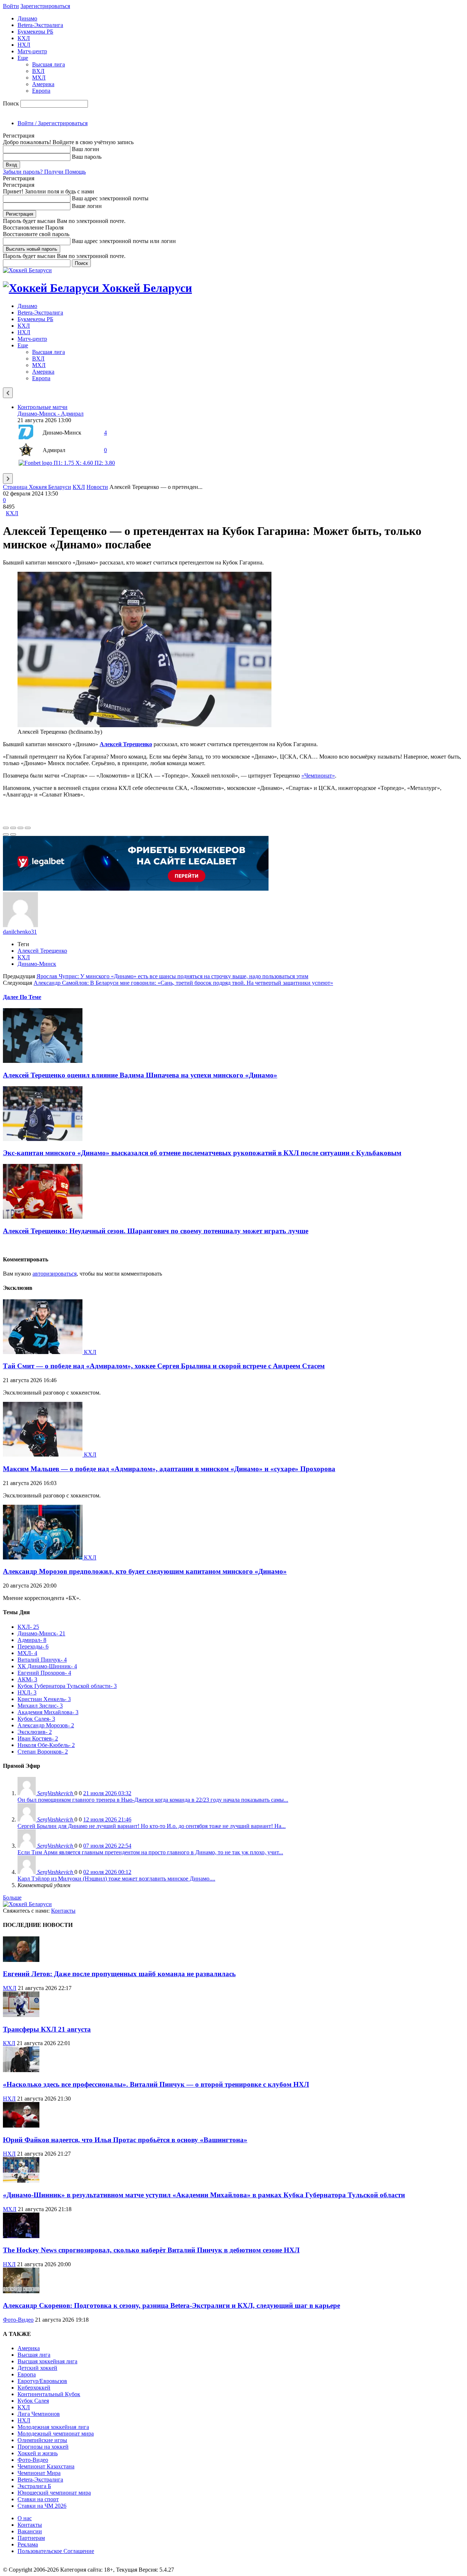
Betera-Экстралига (40, 25)
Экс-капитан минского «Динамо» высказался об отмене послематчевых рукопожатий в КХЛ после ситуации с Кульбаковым (202, 1153)
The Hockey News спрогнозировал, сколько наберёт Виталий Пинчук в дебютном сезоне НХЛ (151, 2250)
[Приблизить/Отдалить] (28, 828)
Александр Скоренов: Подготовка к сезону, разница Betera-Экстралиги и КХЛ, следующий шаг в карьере (171, 2305)
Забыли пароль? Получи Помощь (44, 172)
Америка (43, 84)
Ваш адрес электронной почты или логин (124, 241)
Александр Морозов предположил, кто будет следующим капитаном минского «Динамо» (145, 1571)
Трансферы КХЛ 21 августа (47, 2029)
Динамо (27, 18)
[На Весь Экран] (20, 828)
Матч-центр (32, 51)
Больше (12, 1898)
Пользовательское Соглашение (56, 2551)
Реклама (28, 2544)
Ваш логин (86, 149)
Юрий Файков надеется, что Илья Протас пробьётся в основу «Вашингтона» (125, 2140)
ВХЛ (38, 71)
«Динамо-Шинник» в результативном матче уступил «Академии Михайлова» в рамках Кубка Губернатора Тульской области (204, 2195)
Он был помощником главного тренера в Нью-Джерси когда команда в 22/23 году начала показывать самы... (153, 1800)
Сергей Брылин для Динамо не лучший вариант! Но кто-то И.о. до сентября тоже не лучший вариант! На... (152, 1826)
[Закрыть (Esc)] (6, 828)
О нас (25, 2518)
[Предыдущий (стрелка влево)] (6, 834)
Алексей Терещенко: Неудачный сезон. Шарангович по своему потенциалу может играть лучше (156, 1231)
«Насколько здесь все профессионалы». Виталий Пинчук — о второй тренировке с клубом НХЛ (156, 2084)
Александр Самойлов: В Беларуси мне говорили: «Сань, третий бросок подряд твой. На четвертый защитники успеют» (183, 983)
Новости (97, 487)
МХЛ (39, 78)
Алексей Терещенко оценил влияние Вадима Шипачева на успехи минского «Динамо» (140, 1075)
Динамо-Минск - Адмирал (51, 414)
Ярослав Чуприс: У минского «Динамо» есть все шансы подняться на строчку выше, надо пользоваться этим (172, 976)
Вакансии (30, 2531)
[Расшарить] (13, 828)
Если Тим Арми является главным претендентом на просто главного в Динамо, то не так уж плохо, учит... (150, 1852)
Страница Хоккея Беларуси (37, 487)
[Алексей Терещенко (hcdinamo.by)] (144, 725)
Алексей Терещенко (42, 951)
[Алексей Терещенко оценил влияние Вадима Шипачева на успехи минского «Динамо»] (43, 1061)
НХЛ (24, 45)
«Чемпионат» (318, 776)
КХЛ (24, 38)
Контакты (63, 1911)
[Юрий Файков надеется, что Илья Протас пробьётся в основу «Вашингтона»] (21, 2126)
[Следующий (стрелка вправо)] (13, 834)
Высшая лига (49, 64)
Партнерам (31, 2538)
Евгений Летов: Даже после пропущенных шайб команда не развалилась (119, 1974)
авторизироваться (55, 1274)
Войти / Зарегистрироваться (53, 123)
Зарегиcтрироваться (45, 6)
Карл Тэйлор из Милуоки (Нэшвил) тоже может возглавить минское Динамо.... (116, 1879)
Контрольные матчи (43, 407)
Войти (11, 6)
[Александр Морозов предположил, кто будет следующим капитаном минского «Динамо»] (43, 1557)
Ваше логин (87, 206)
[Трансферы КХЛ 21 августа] (21, 2015)
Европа (41, 91)
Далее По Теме (22, 997)
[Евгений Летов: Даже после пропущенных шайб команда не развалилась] (21, 1960)
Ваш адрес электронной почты (110, 198)
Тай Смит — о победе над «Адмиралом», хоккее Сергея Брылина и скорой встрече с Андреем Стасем (164, 1366)
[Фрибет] (136, 889)
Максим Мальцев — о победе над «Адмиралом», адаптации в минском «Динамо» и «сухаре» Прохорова (169, 1469)
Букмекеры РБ (35, 32)
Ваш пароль (87, 157)
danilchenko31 (20, 932)
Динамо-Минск (37, 964)
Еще (23, 58)
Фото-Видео (18, 2320)
